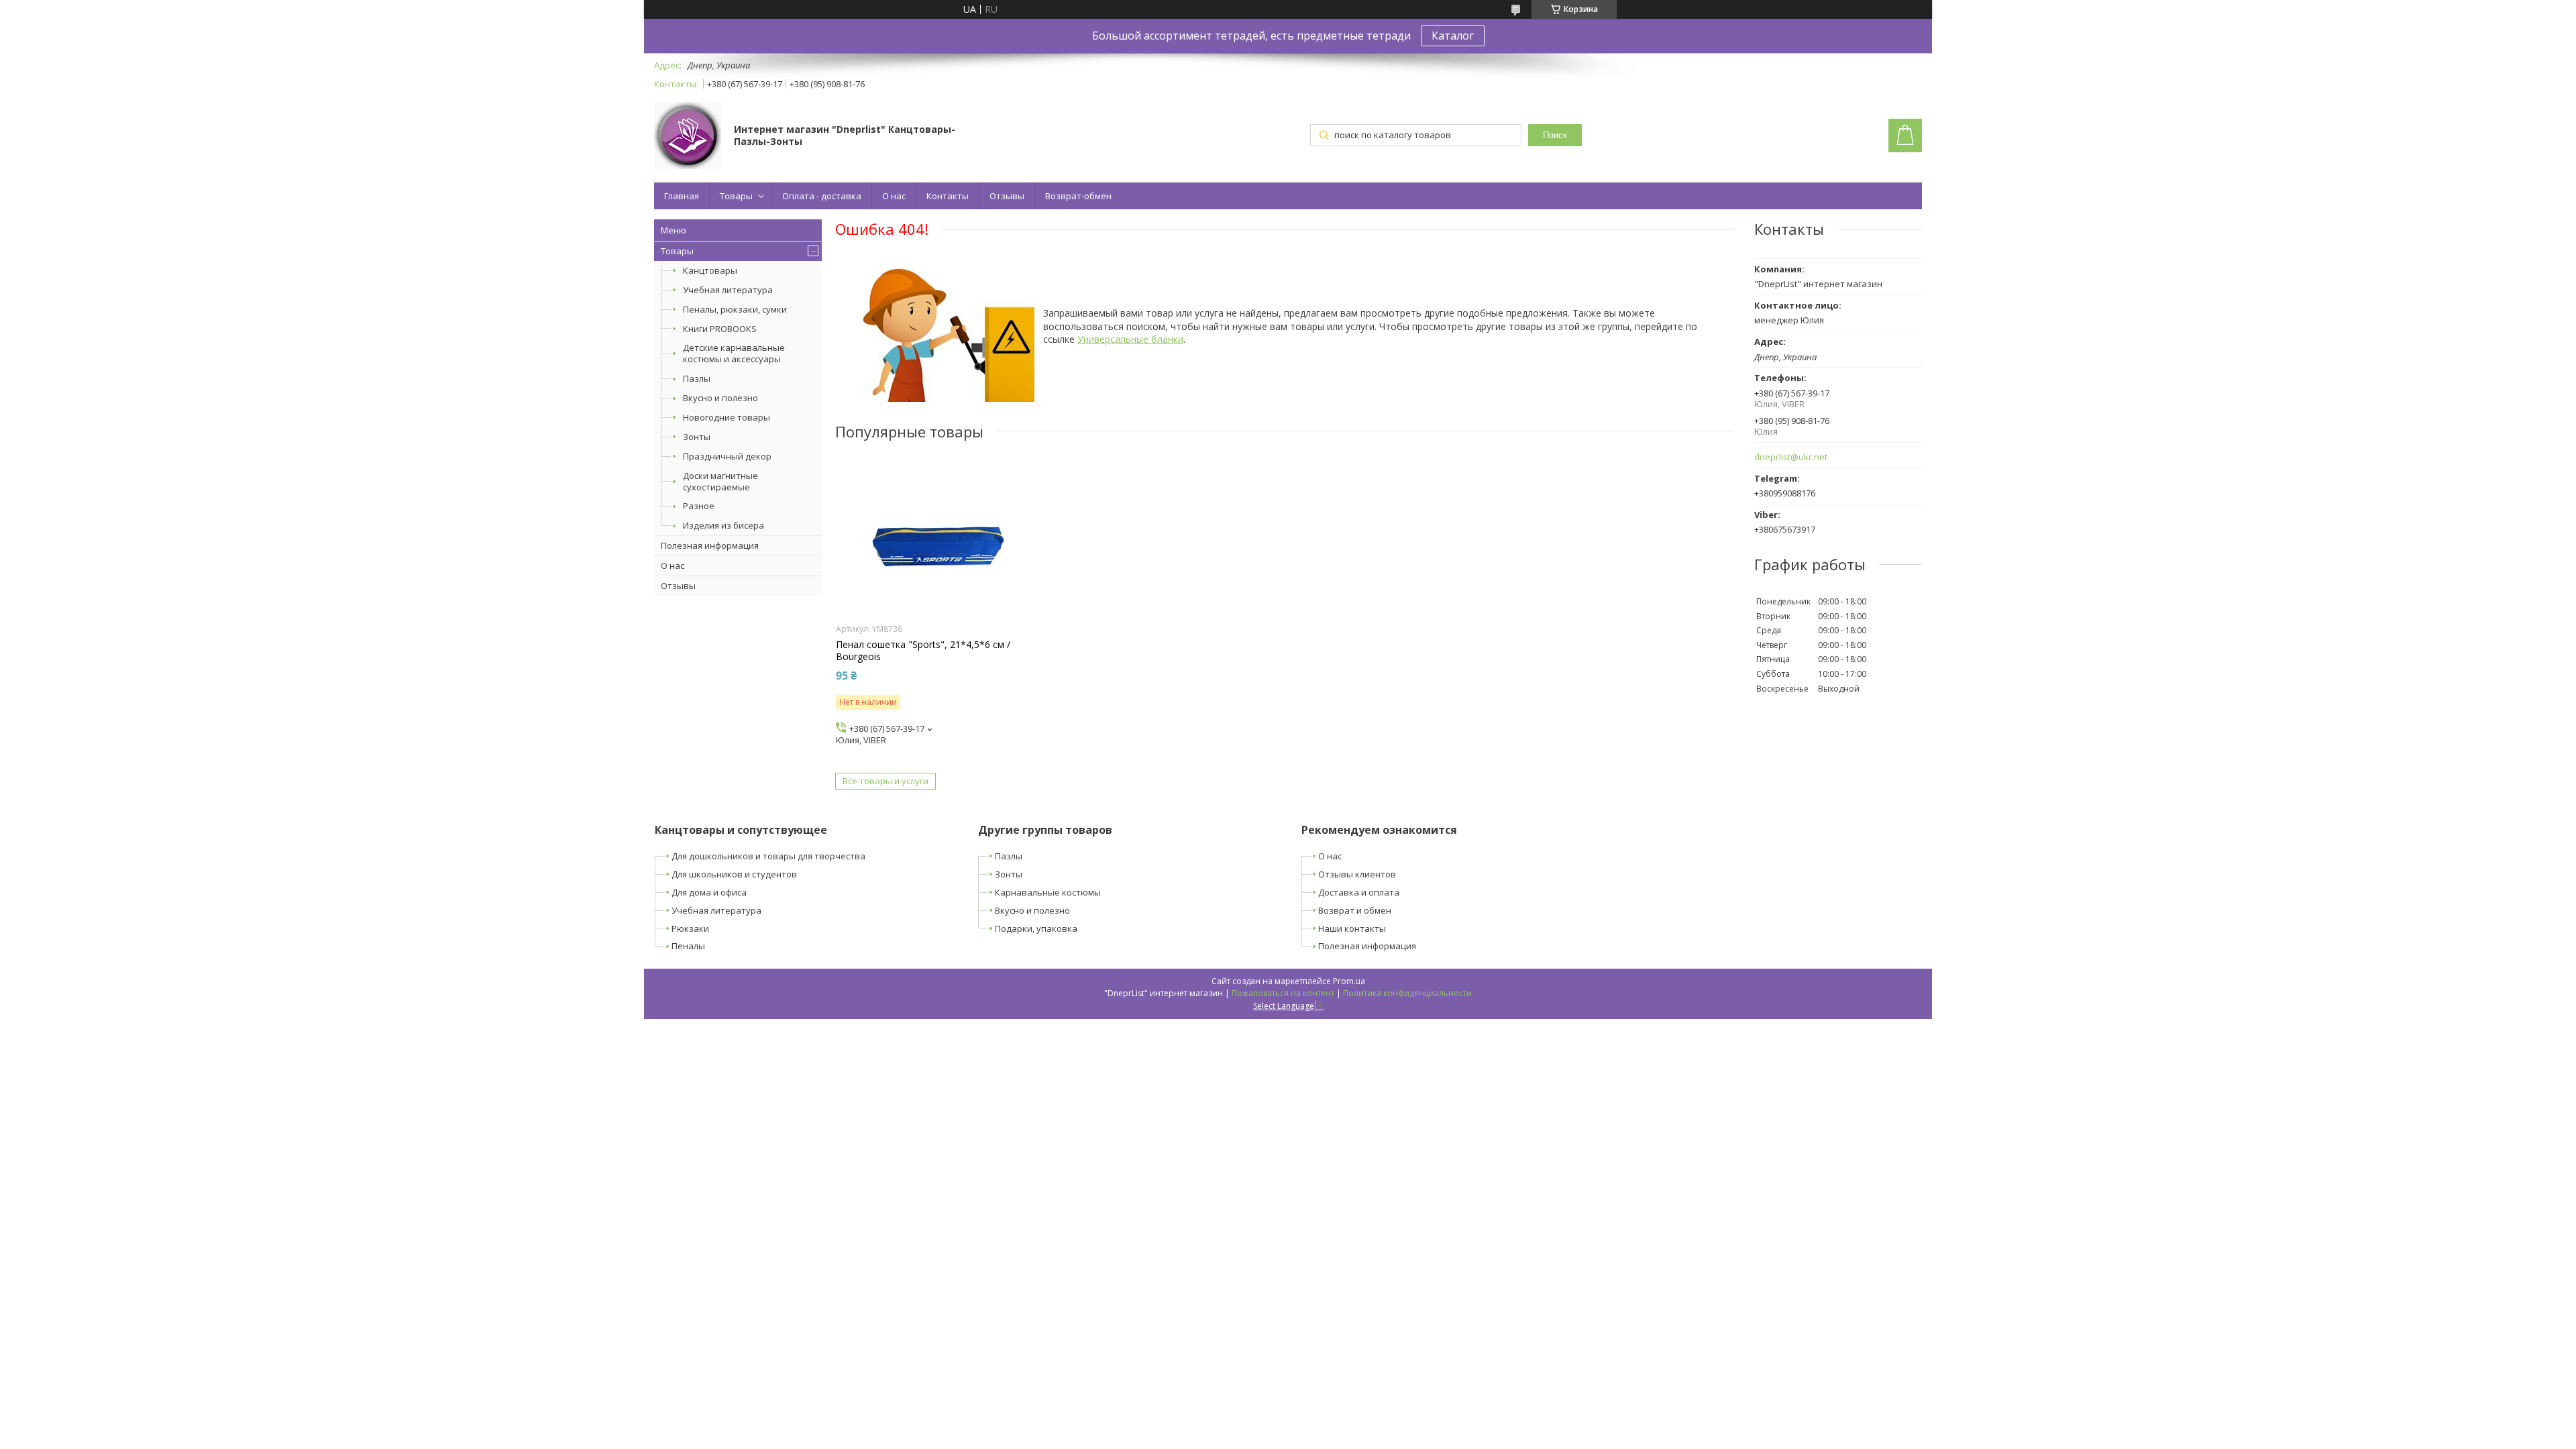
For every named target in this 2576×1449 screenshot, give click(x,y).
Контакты (948, 196)
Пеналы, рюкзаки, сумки (735, 309)
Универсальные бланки (1130, 339)
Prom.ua (1349, 981)
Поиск (1555, 135)
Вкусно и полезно (720, 398)
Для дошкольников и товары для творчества (768, 856)
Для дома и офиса (709, 892)
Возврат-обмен (1078, 196)
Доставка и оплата (1359, 892)
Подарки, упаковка (1036, 928)
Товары (736, 196)
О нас (894, 196)
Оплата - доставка (822, 196)
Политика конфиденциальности (1407, 993)
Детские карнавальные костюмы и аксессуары (734, 353)
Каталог (1453, 36)
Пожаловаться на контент (1283, 993)
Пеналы (688, 946)
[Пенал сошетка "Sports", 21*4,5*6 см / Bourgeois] (939, 548)
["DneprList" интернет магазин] (688, 137)
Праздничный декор (727, 456)
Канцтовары (710, 270)
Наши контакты (1352, 928)
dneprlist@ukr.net (1791, 457)
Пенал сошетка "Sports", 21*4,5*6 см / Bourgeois (923, 651)
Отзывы (1007, 196)
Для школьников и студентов (734, 874)
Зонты (697, 437)
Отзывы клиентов (1357, 874)
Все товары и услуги (885, 781)
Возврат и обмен (1355, 910)
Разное (699, 506)
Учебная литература (728, 290)
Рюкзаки (690, 928)
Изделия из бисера (723, 525)
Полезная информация (710, 545)
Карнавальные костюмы (1048, 892)
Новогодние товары (727, 417)
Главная (682, 196)
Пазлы (697, 378)
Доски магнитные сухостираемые (720, 481)
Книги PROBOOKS (720, 329)
